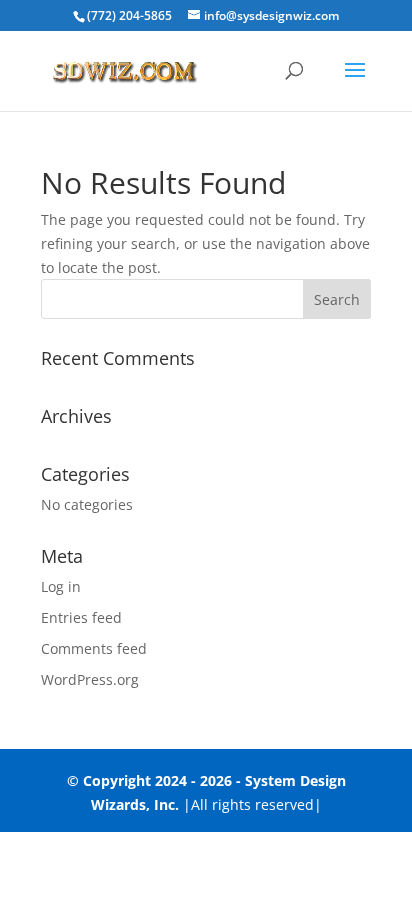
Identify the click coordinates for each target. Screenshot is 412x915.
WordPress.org (90, 679)
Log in (61, 586)
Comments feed (94, 648)
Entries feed (81, 617)
